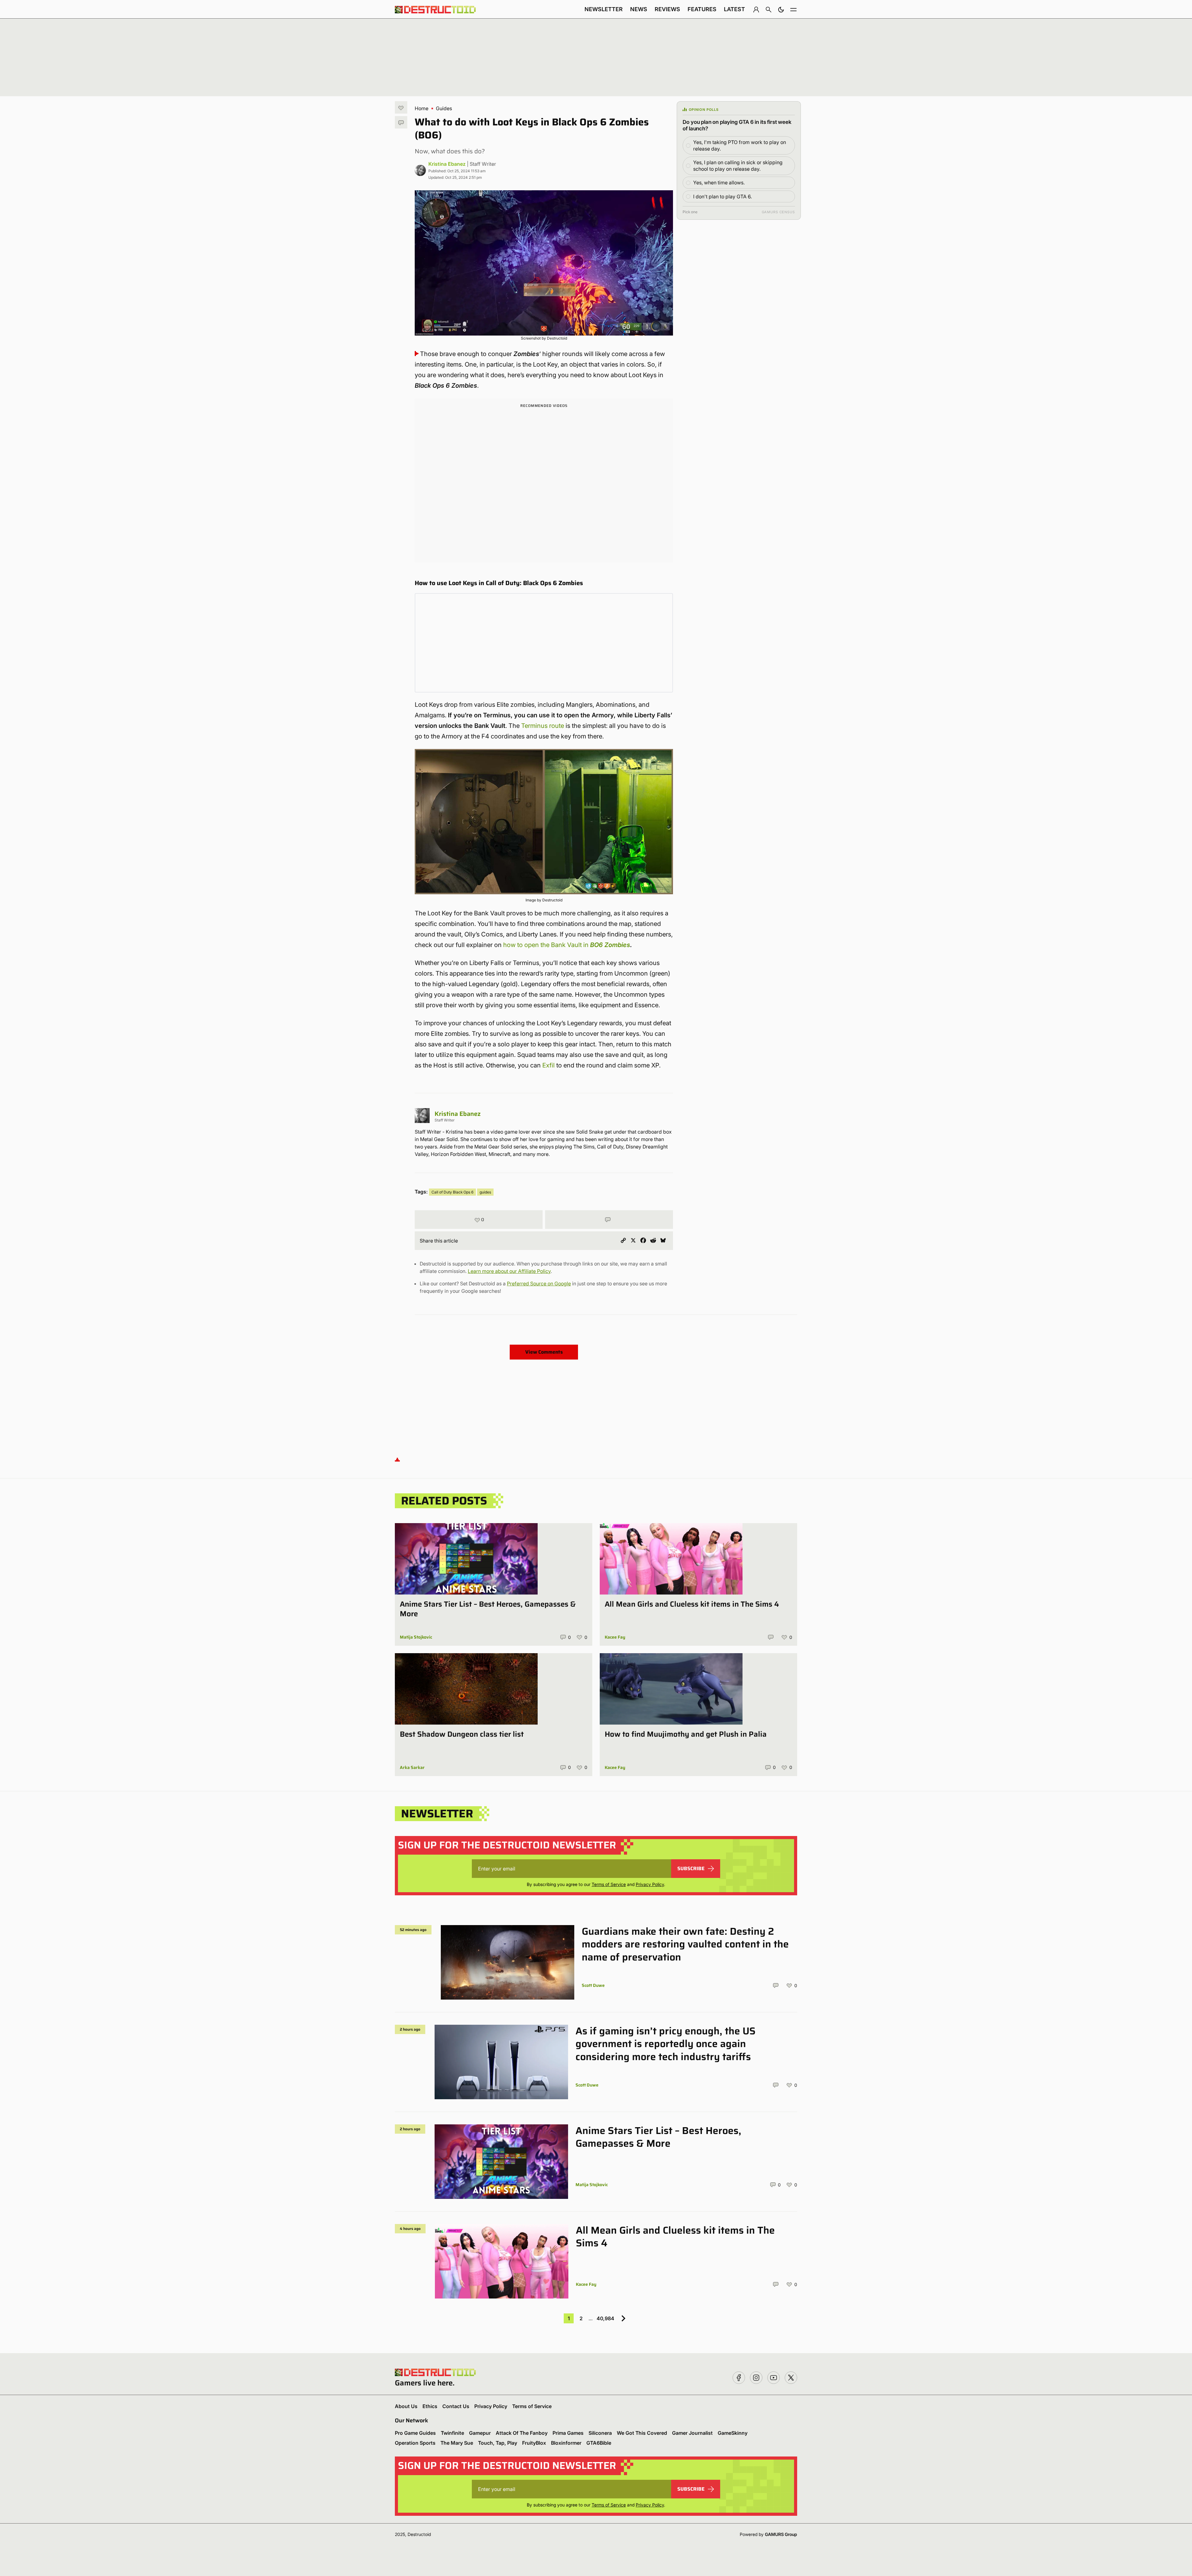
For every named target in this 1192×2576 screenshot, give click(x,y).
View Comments (544, 1352)
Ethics (430, 2406)
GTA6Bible (599, 2443)
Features (702, 9)
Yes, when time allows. (719, 183)
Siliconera (600, 2433)
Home (422, 108)
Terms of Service (609, 1884)
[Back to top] (397, 1459)
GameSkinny (733, 2433)
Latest (734, 9)
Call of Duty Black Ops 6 (452, 1192)
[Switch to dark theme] (781, 9)
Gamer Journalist (692, 2433)
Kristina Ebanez (447, 164)
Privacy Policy (650, 1884)
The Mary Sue (457, 2443)
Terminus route (543, 726)
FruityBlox (534, 2443)
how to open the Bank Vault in (567, 945)
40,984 (605, 2318)
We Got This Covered (642, 2433)
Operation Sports (415, 2443)
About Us (406, 2406)
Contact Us (456, 2406)
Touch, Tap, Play (498, 2443)
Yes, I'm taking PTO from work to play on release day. (740, 145)
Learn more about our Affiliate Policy (509, 1271)
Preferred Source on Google (539, 1283)
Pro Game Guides (415, 2433)
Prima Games (568, 2433)
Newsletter (604, 9)
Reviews (667, 9)
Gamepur (480, 2433)
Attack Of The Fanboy (522, 2433)
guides (485, 1192)
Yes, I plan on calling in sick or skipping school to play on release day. (738, 166)
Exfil (549, 1065)
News (639, 9)
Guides (444, 108)
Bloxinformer (566, 2443)
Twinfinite (452, 2433)
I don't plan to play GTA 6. (722, 196)
